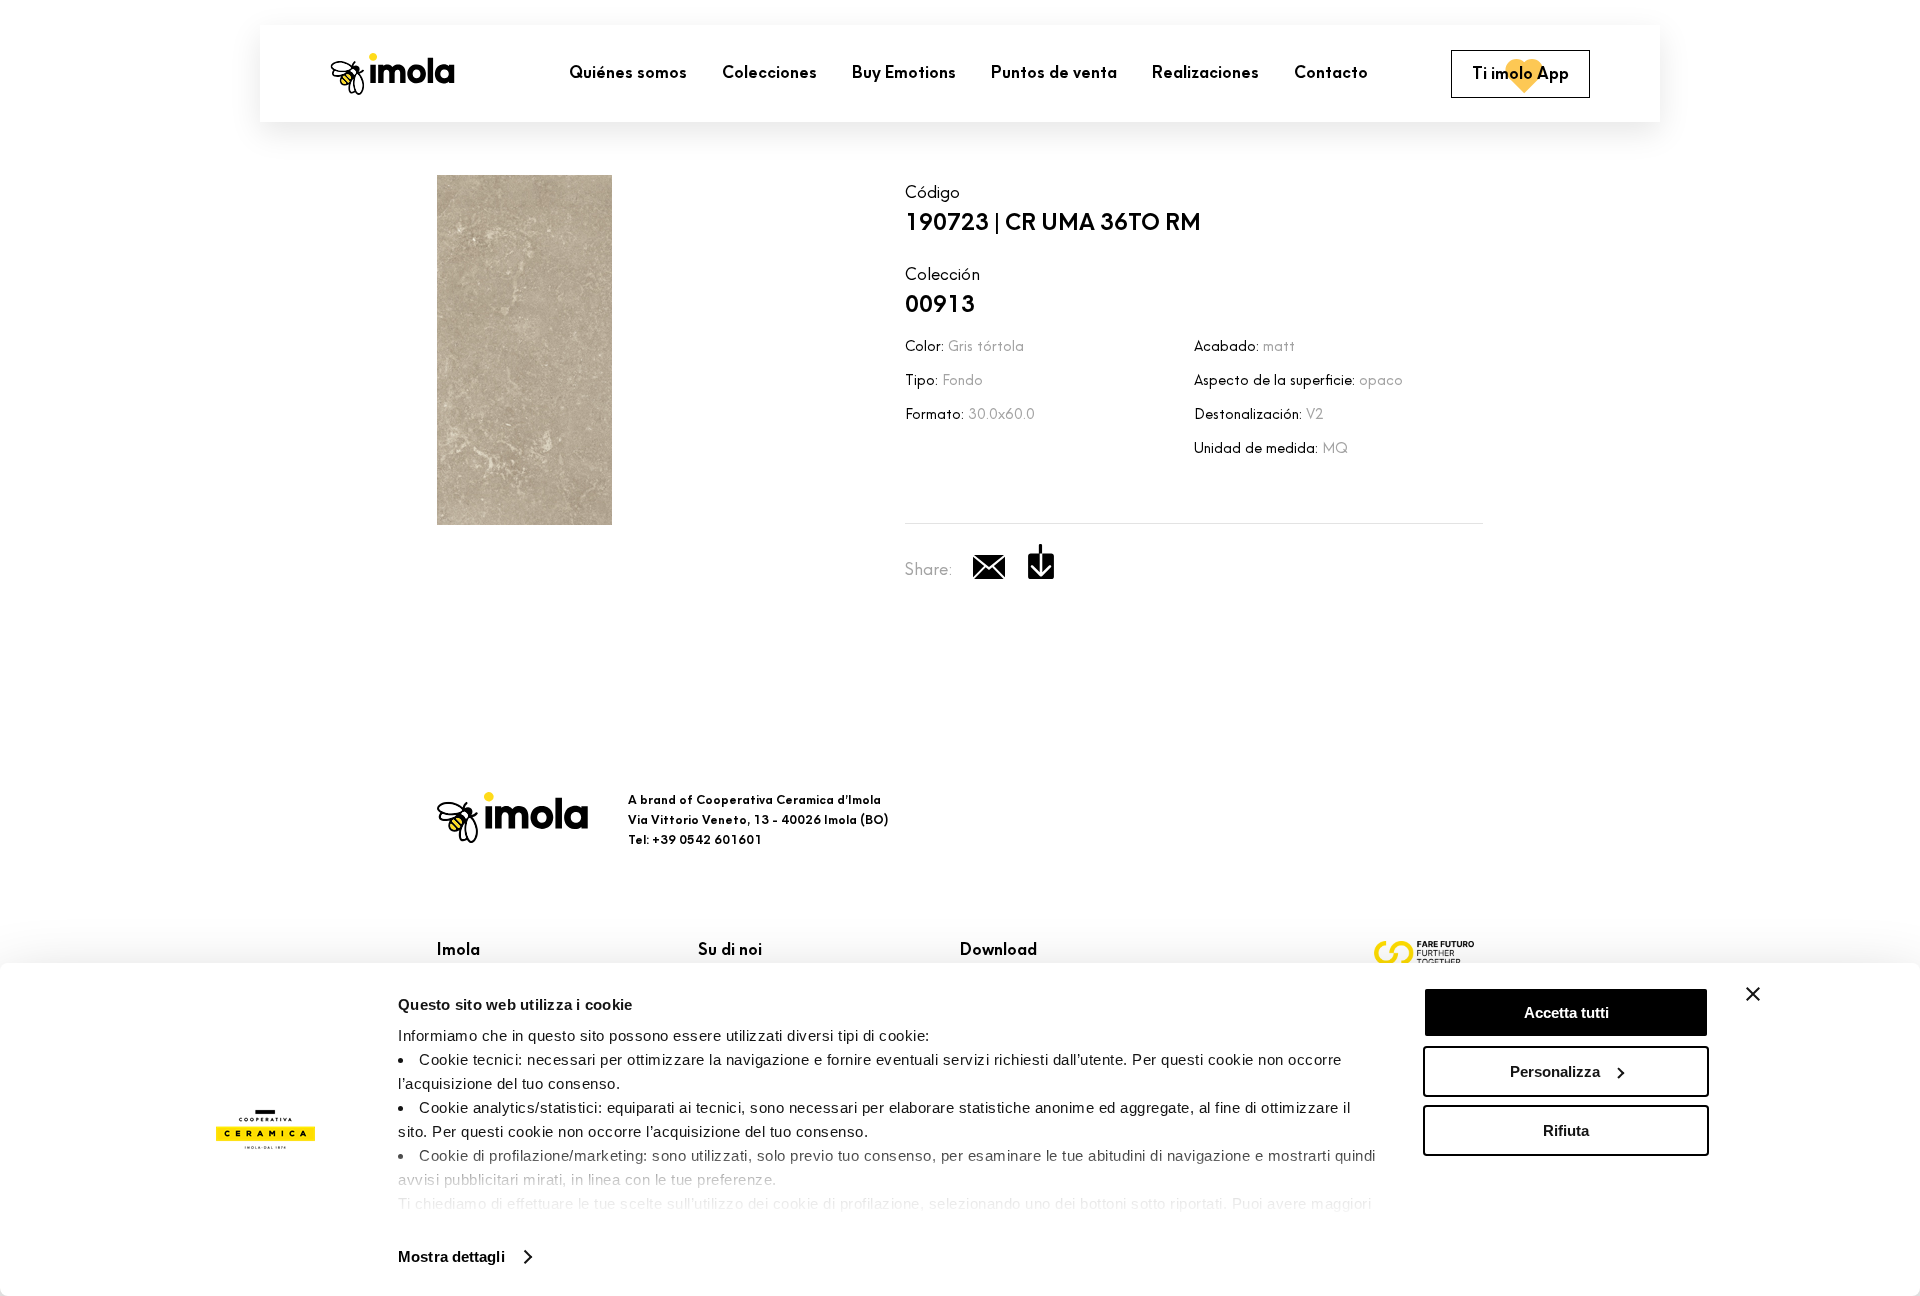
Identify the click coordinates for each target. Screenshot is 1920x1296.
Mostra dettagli (451, 1256)
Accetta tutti (1566, 1012)
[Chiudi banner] (1753, 994)
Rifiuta (1566, 1130)
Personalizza (1555, 1071)
